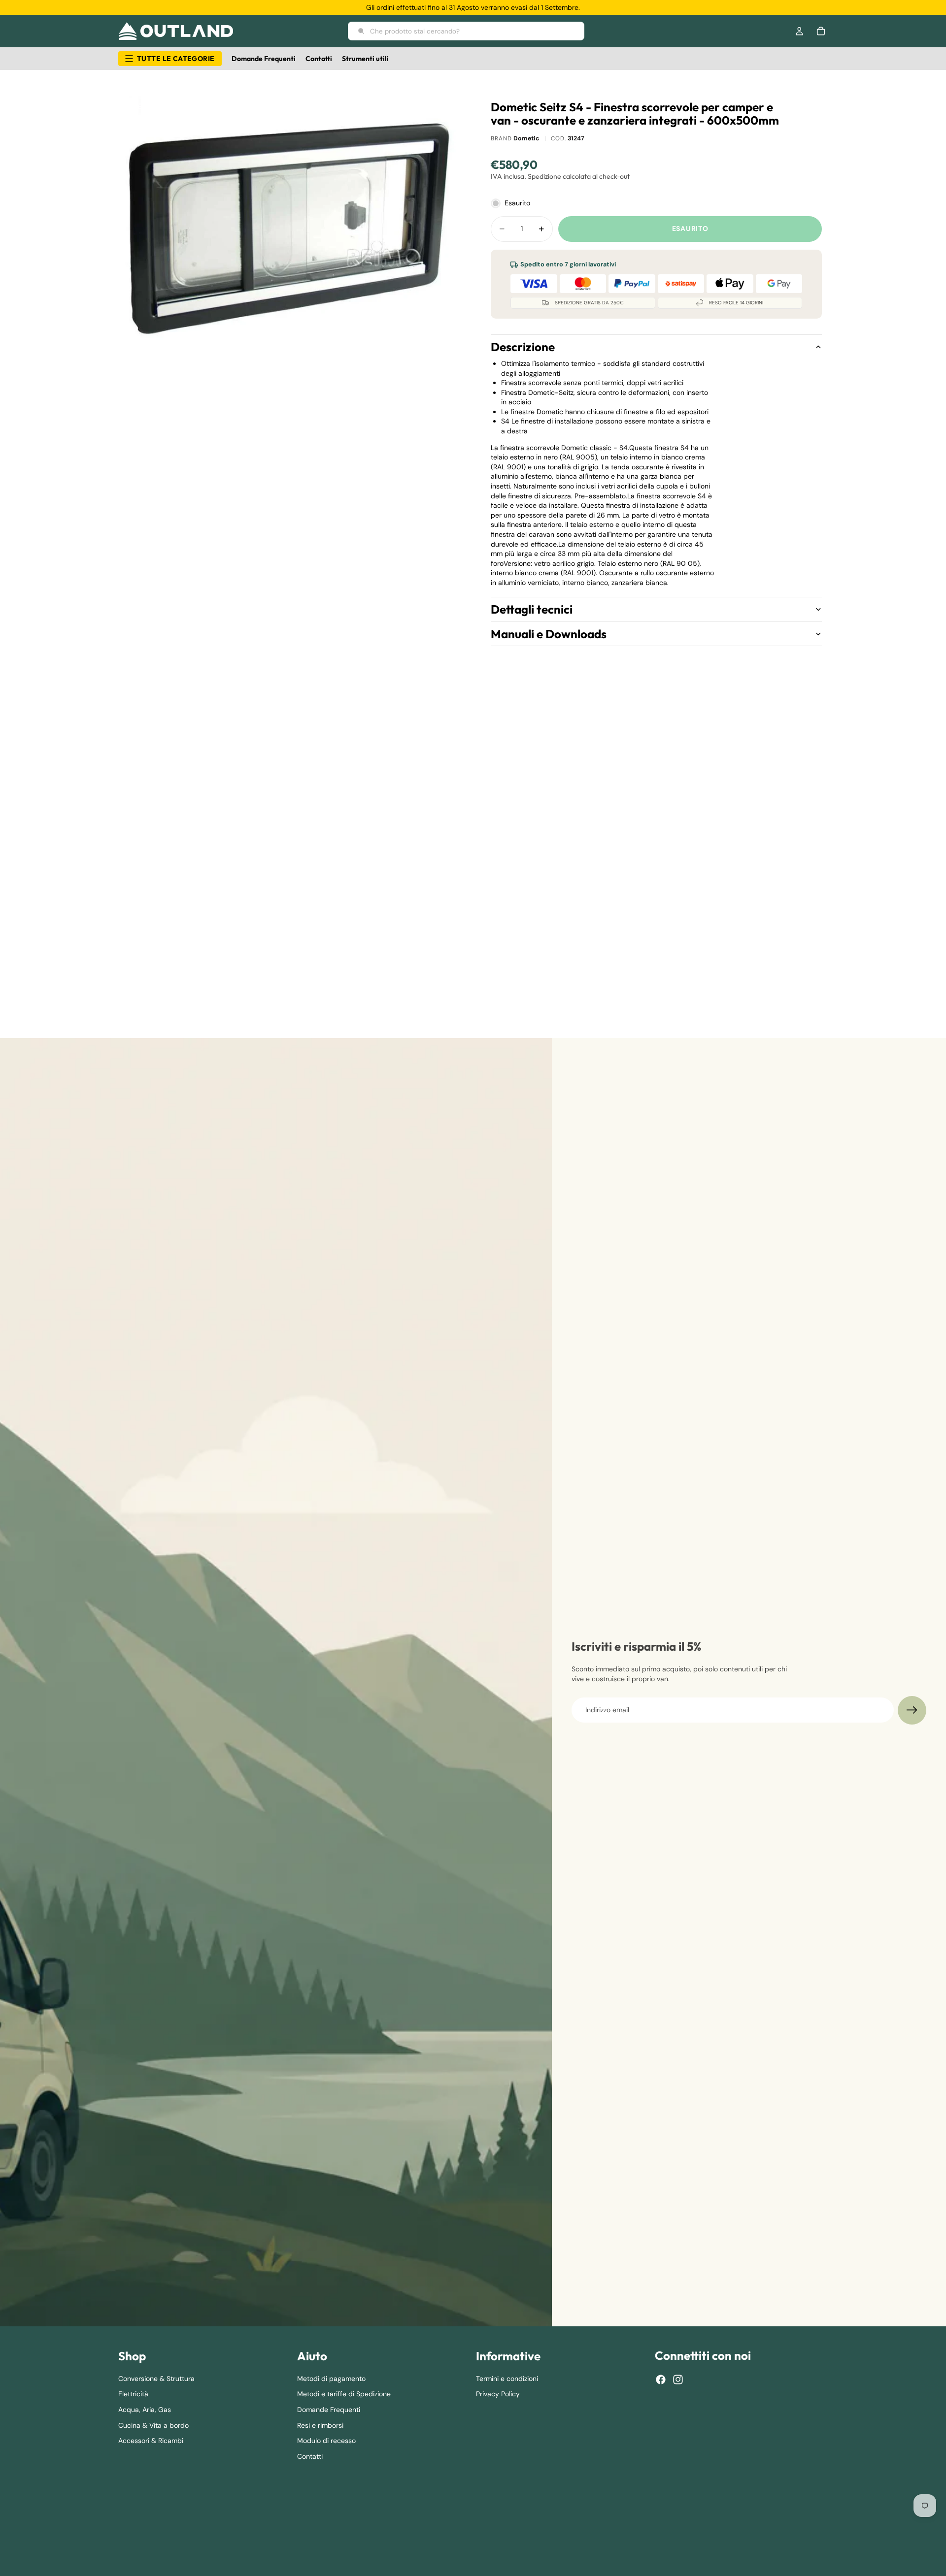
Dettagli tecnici (532, 609)
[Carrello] (821, 31)
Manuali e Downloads (549, 634)
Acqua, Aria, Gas (145, 2409)
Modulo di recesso (326, 2441)
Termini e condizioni (507, 2378)
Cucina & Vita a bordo (153, 2425)
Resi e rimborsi (320, 2425)
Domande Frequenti (329, 2409)
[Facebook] (661, 2380)
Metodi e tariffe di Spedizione (344, 2394)
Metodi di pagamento (331, 2378)
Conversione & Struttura (156, 2378)
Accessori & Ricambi (151, 2441)
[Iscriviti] (912, 1710)
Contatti (310, 2456)
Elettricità (133, 2394)
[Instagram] (678, 2380)
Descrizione (523, 347)
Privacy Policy (498, 2394)
